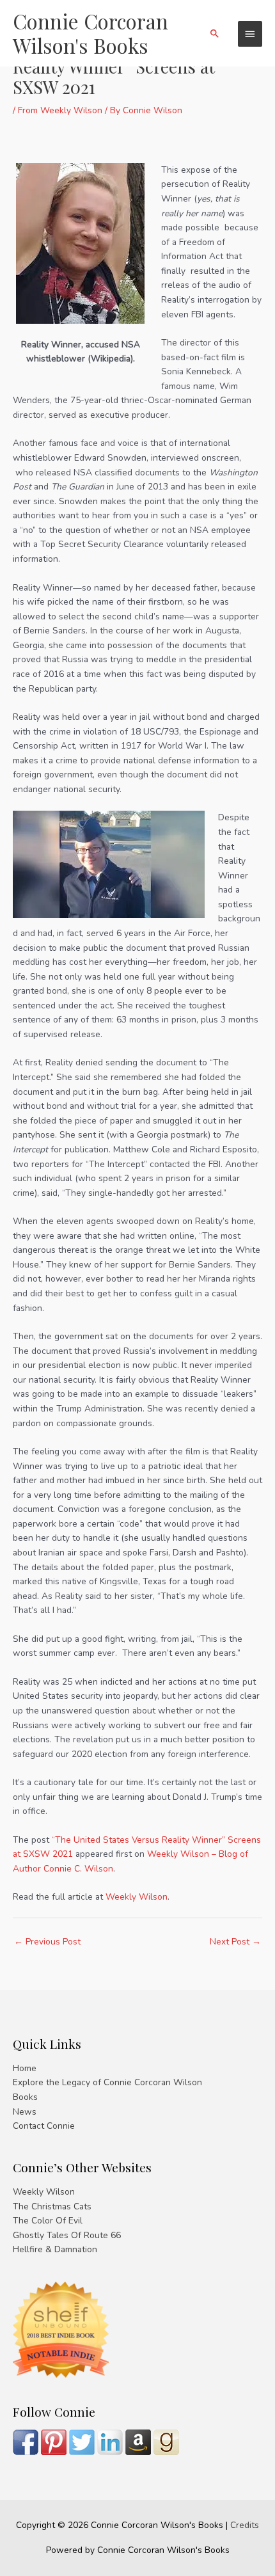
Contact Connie (44, 2126)
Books (25, 2097)
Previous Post (47, 1942)
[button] (215, 33)
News (25, 2112)
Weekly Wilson (137, 1897)
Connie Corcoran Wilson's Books (90, 33)
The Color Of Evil (48, 2221)
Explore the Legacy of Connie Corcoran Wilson (107, 2082)
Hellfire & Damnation (55, 2249)
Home (25, 2068)
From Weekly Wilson (60, 110)
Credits (245, 2525)
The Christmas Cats (52, 2206)
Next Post (235, 1942)
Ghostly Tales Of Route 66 (67, 2235)
